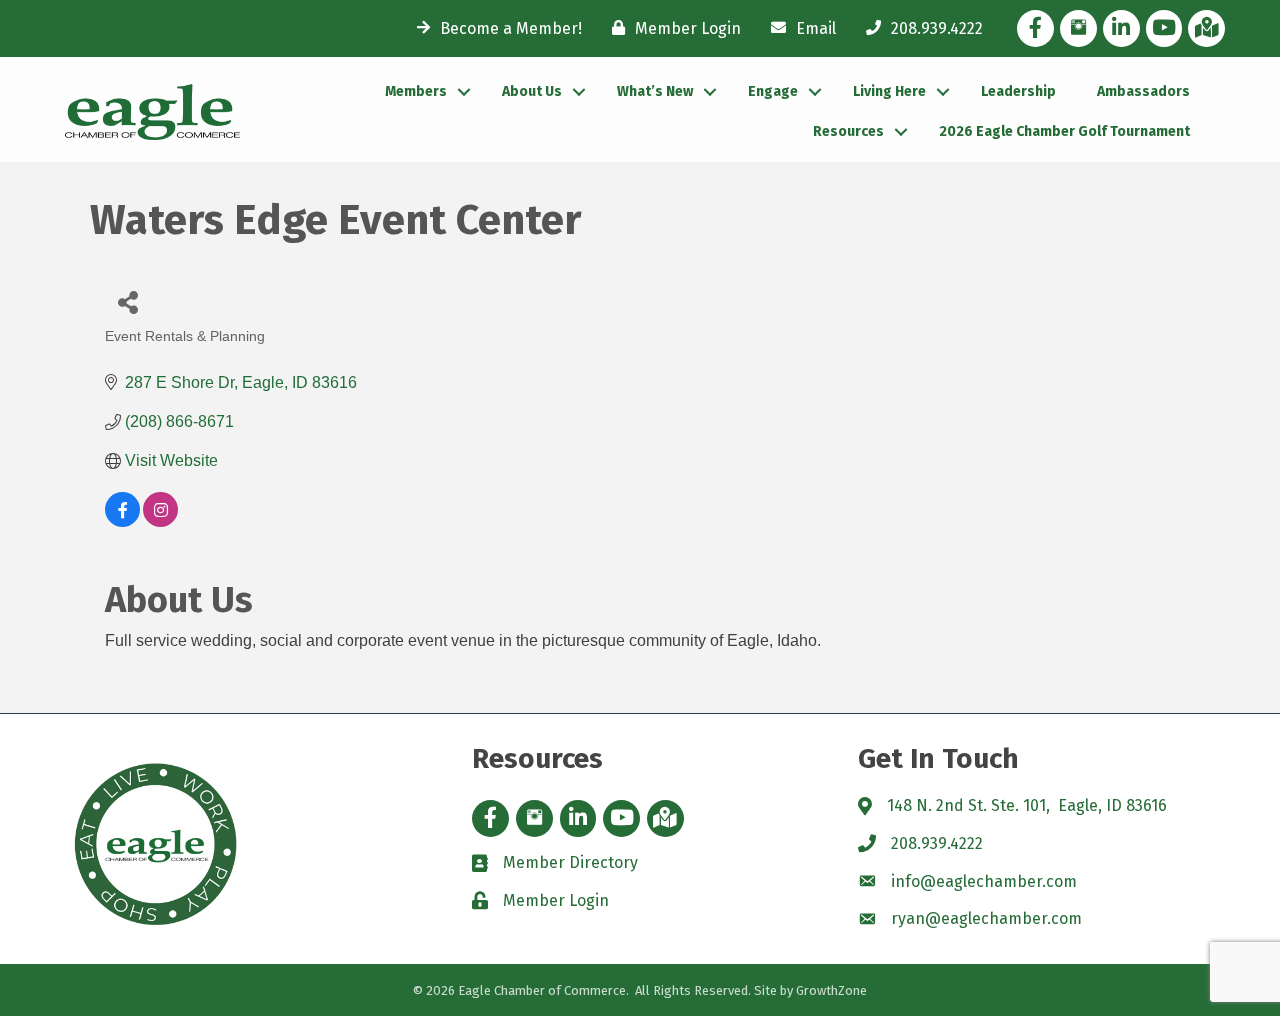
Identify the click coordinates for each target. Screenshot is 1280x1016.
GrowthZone (831, 990)
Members (416, 91)
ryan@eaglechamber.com (986, 918)
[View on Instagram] (160, 521)
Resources (848, 131)
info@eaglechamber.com (984, 881)
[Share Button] (127, 301)
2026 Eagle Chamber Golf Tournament (1064, 131)
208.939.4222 (937, 843)
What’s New (655, 91)
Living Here (889, 91)
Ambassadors (1143, 91)
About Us (532, 91)
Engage (773, 91)
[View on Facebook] (122, 521)
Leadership (1018, 91)
